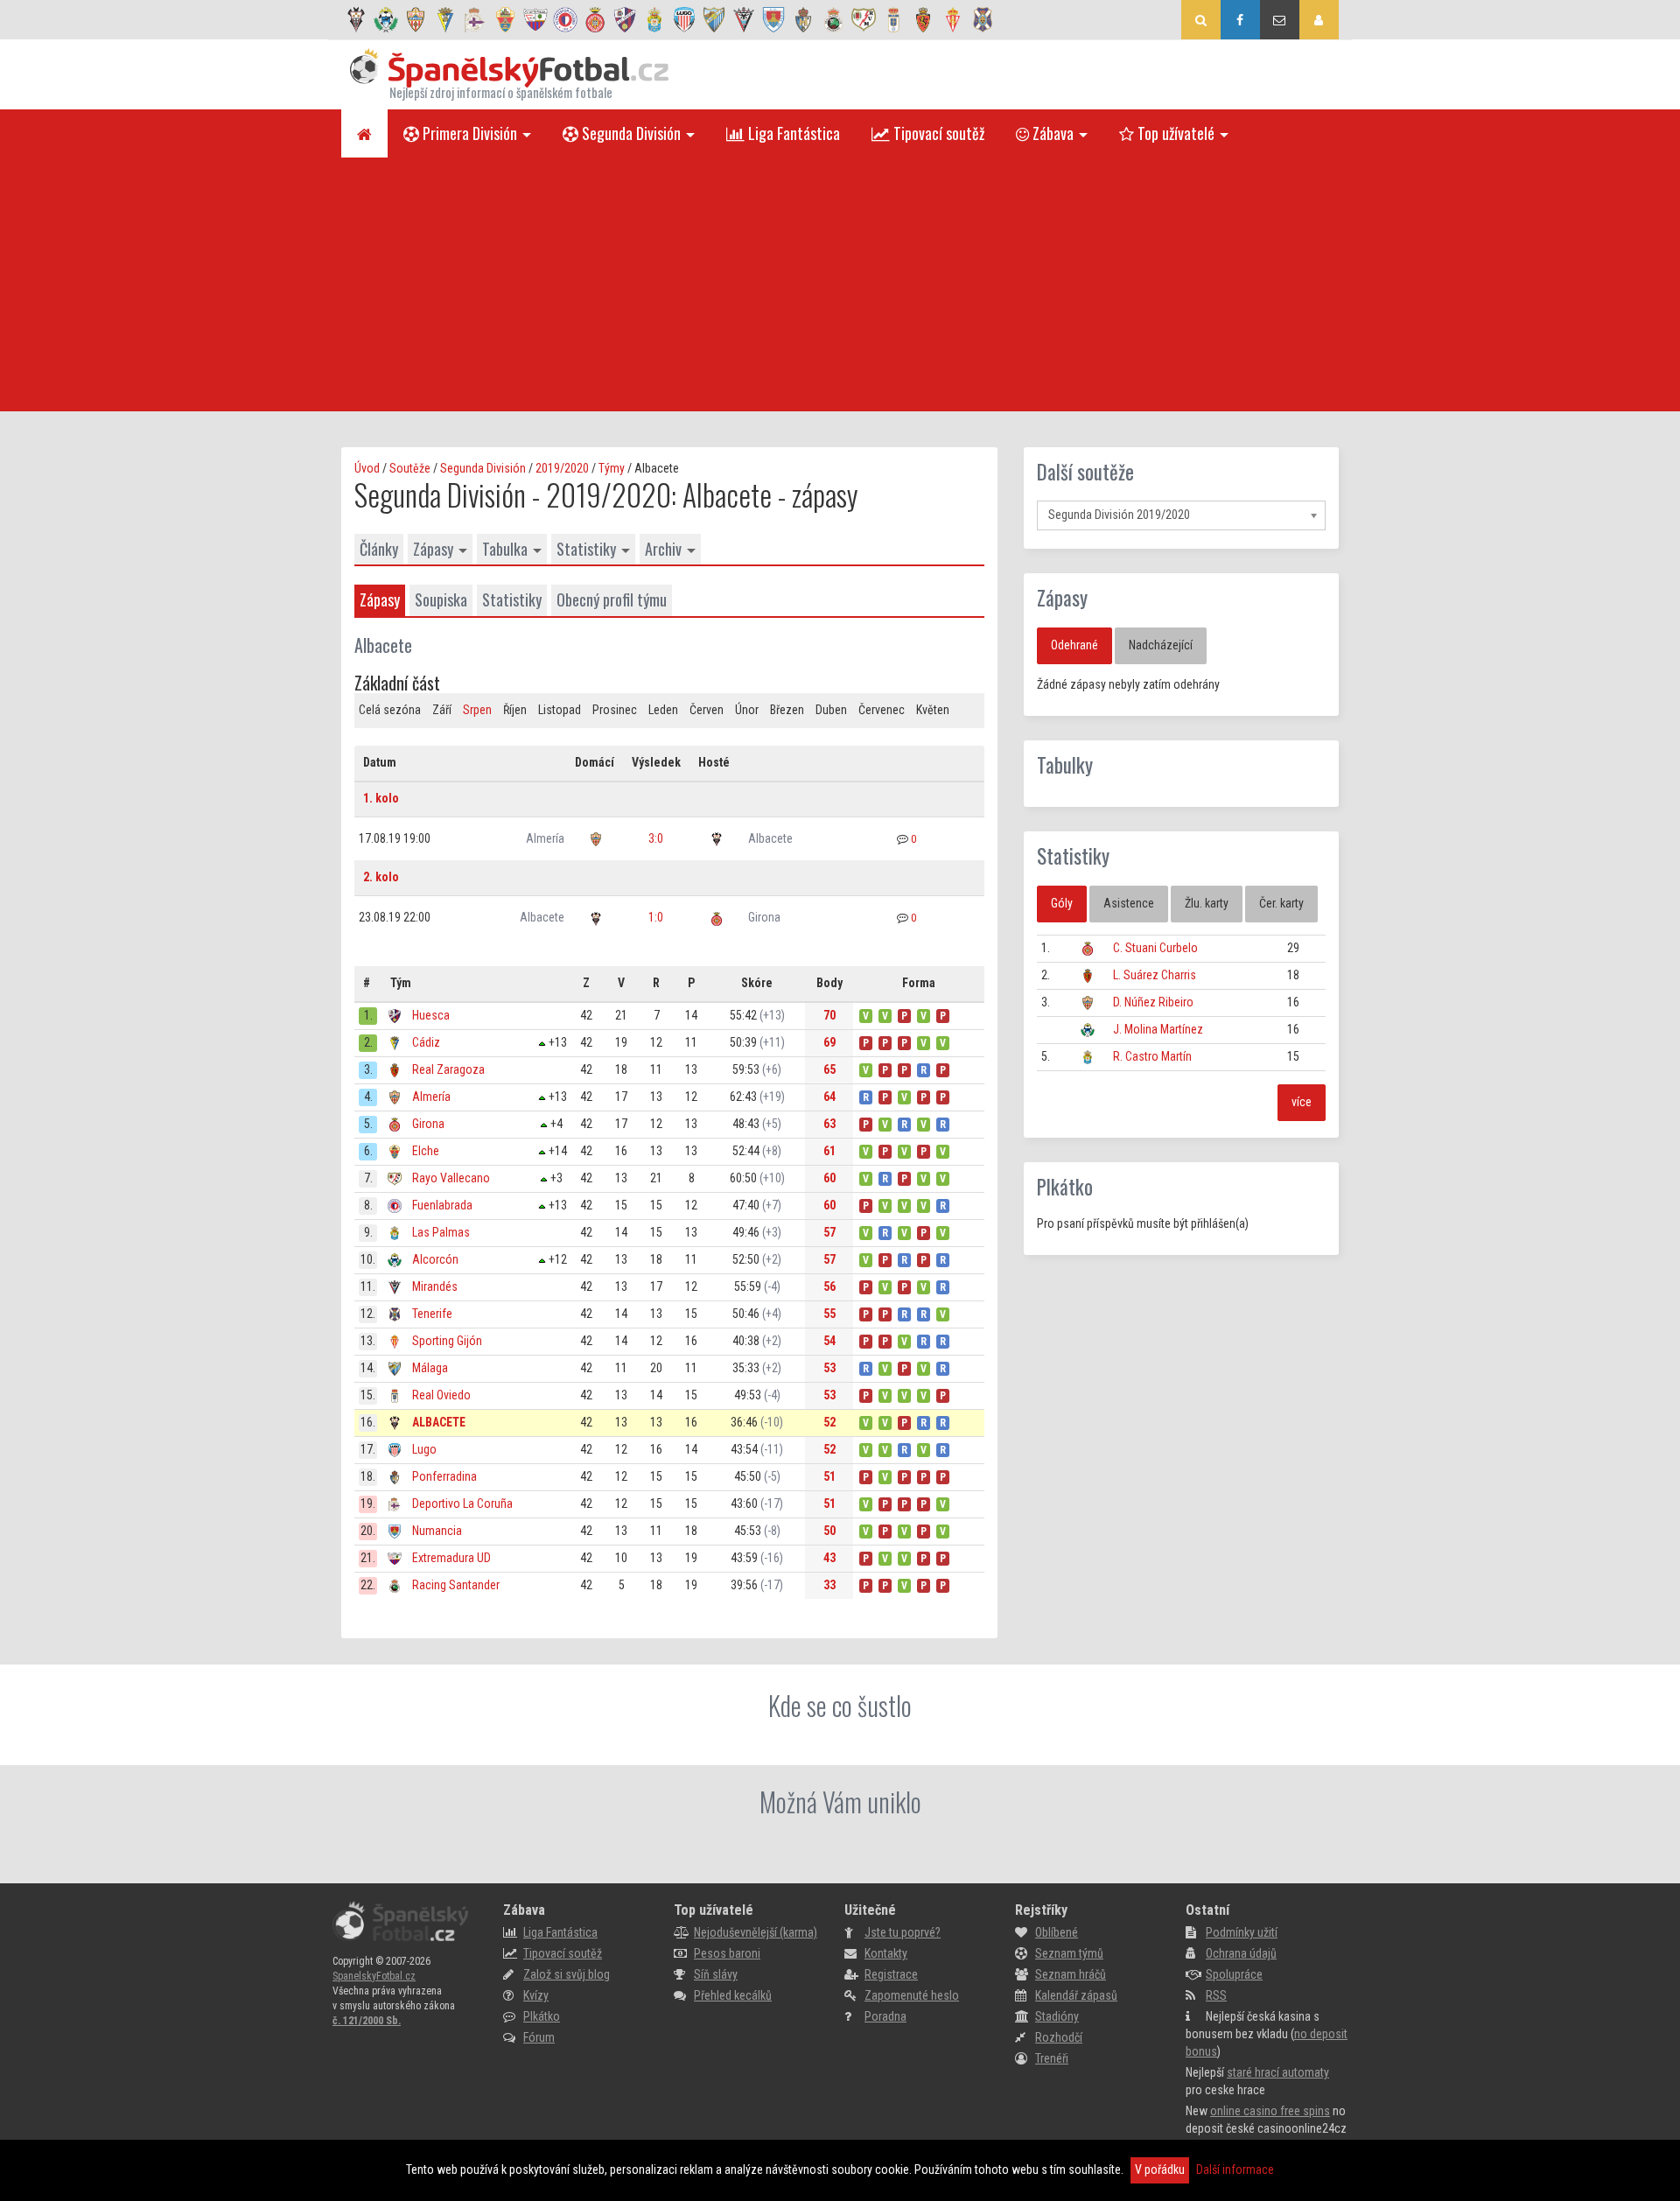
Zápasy (433, 549)
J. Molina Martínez (1158, 1029)
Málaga (430, 1368)
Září (442, 710)
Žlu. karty (1207, 903)
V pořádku (1160, 2169)
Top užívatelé (1174, 133)
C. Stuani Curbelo (1155, 948)
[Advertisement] (840, 289)
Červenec (882, 710)
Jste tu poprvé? (903, 1932)
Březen (787, 710)
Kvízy (536, 1995)
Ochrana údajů (1241, 1953)
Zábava (1051, 133)
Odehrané (1074, 645)
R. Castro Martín (1152, 1056)
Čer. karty (1281, 903)
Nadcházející (1161, 645)
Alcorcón (435, 1259)
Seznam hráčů (1071, 1974)
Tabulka (505, 549)
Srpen (477, 710)
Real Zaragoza (448, 1069)
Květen (933, 710)
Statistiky (586, 549)
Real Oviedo (441, 1395)
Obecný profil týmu (612, 599)
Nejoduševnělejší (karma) (756, 1932)
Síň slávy (716, 1974)
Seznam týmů (1069, 1953)
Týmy (612, 468)
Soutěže (410, 468)
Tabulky (1065, 765)
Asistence (1129, 903)
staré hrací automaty (1278, 2072)
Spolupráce (1234, 1974)
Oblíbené (1057, 1932)
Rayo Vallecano (451, 1178)
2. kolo (381, 877)
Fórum (539, 2037)
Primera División (468, 133)
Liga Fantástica (792, 133)
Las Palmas (441, 1232)
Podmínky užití (1242, 1932)
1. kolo (381, 798)
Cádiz (426, 1042)
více (1302, 1102)
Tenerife (432, 1314)
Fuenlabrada (442, 1205)
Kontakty (886, 1953)
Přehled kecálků (733, 1995)
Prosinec (615, 710)
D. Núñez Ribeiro (1153, 1002)
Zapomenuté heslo (912, 1995)
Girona (764, 917)
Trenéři (1052, 2058)
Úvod (367, 468)
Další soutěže (1085, 472)
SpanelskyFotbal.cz (374, 1976)
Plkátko (1065, 1187)
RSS (1216, 1995)
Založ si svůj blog (567, 1974)
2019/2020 (562, 468)
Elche (426, 1151)
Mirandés (435, 1286)
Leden (663, 710)
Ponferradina (444, 1476)
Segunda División (630, 133)
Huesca (431, 1015)
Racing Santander (456, 1585)
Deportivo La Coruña (462, 1504)
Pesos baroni (727, 1953)
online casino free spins (1270, 2111)
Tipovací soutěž (937, 133)
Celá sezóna (390, 710)
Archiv (663, 549)
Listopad (560, 710)
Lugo (424, 1449)
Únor (747, 710)
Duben (831, 710)
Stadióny (1057, 2016)
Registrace (891, 1974)
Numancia (437, 1531)
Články (379, 549)
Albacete (770, 838)
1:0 (656, 917)
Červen (707, 710)
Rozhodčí (1059, 2037)
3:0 (656, 838)
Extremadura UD (451, 1558)
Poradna (885, 2016)
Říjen (515, 710)
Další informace (1235, 2169)
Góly (1062, 903)
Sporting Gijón (447, 1341)
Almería (545, 838)
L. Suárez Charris (1155, 975)
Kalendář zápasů (1076, 1995)
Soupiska (441, 599)
